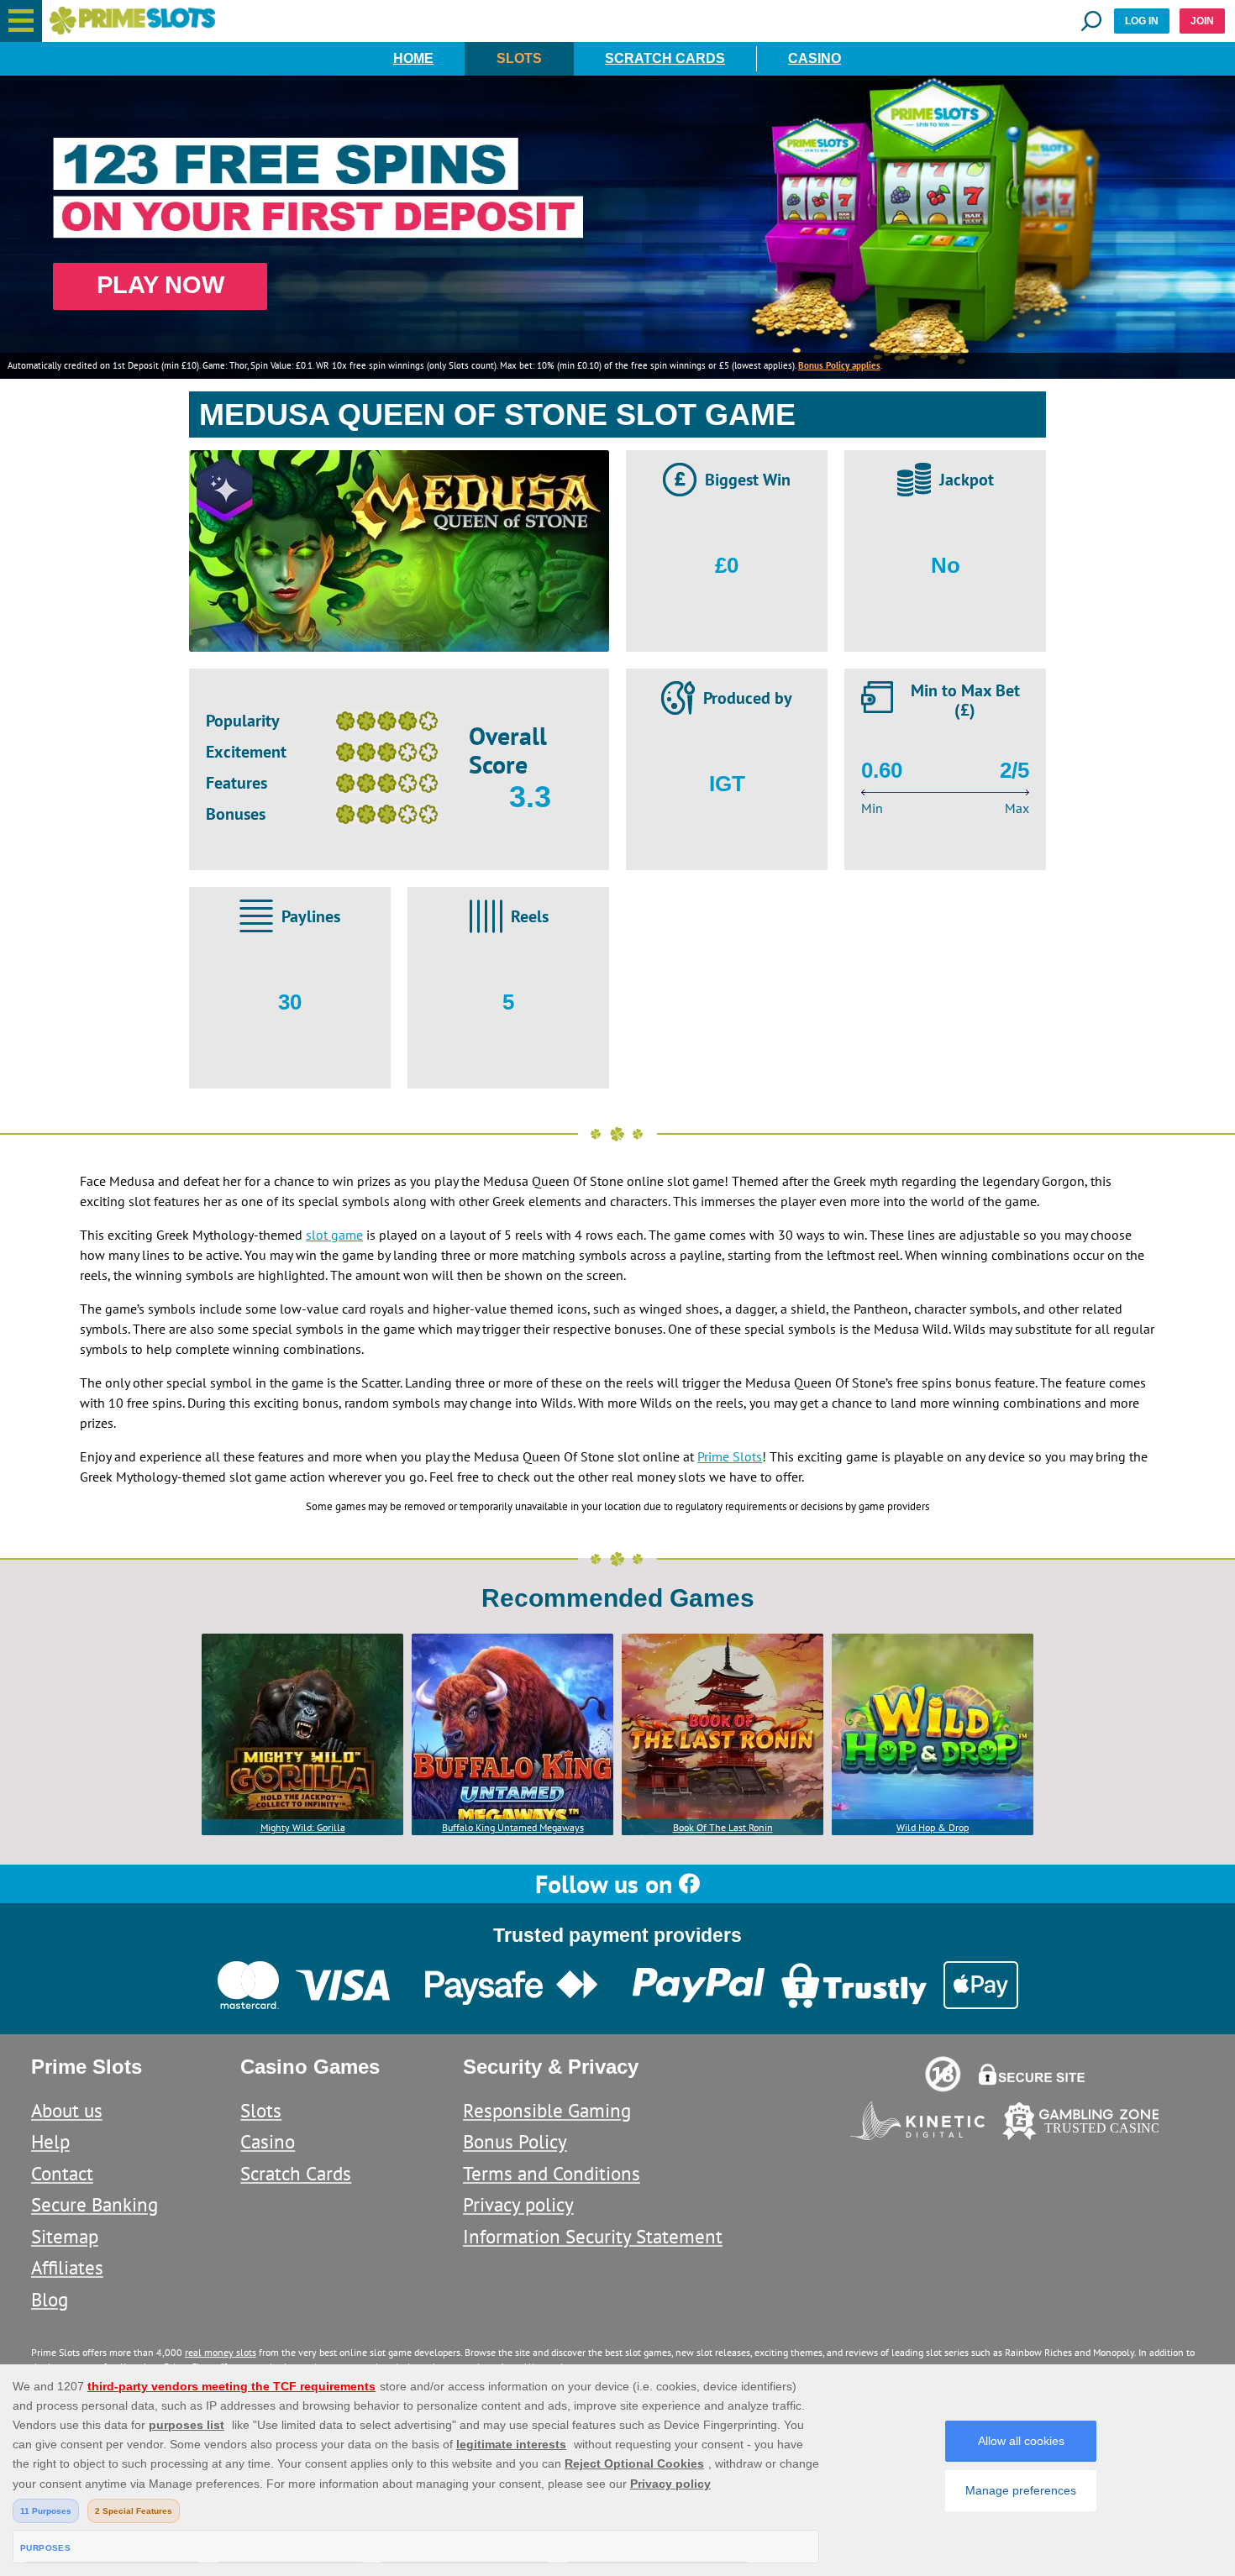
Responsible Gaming (547, 2110)
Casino (815, 58)
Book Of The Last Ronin (723, 1827)
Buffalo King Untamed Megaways (513, 1827)
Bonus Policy (515, 2141)
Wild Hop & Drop (933, 1827)
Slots (519, 58)
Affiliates (67, 2267)
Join (1202, 21)
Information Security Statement (593, 2236)
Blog (50, 2299)
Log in (1142, 21)
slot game (334, 1235)
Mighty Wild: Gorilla (303, 1827)
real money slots (221, 2352)
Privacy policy (518, 2204)
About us (67, 2110)
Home (413, 58)
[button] (21, 21)
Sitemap (65, 2236)
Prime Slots (730, 1456)
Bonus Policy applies (839, 365)
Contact (62, 2173)
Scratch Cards (665, 58)
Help (50, 2141)
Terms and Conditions (552, 2173)
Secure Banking (95, 2204)
